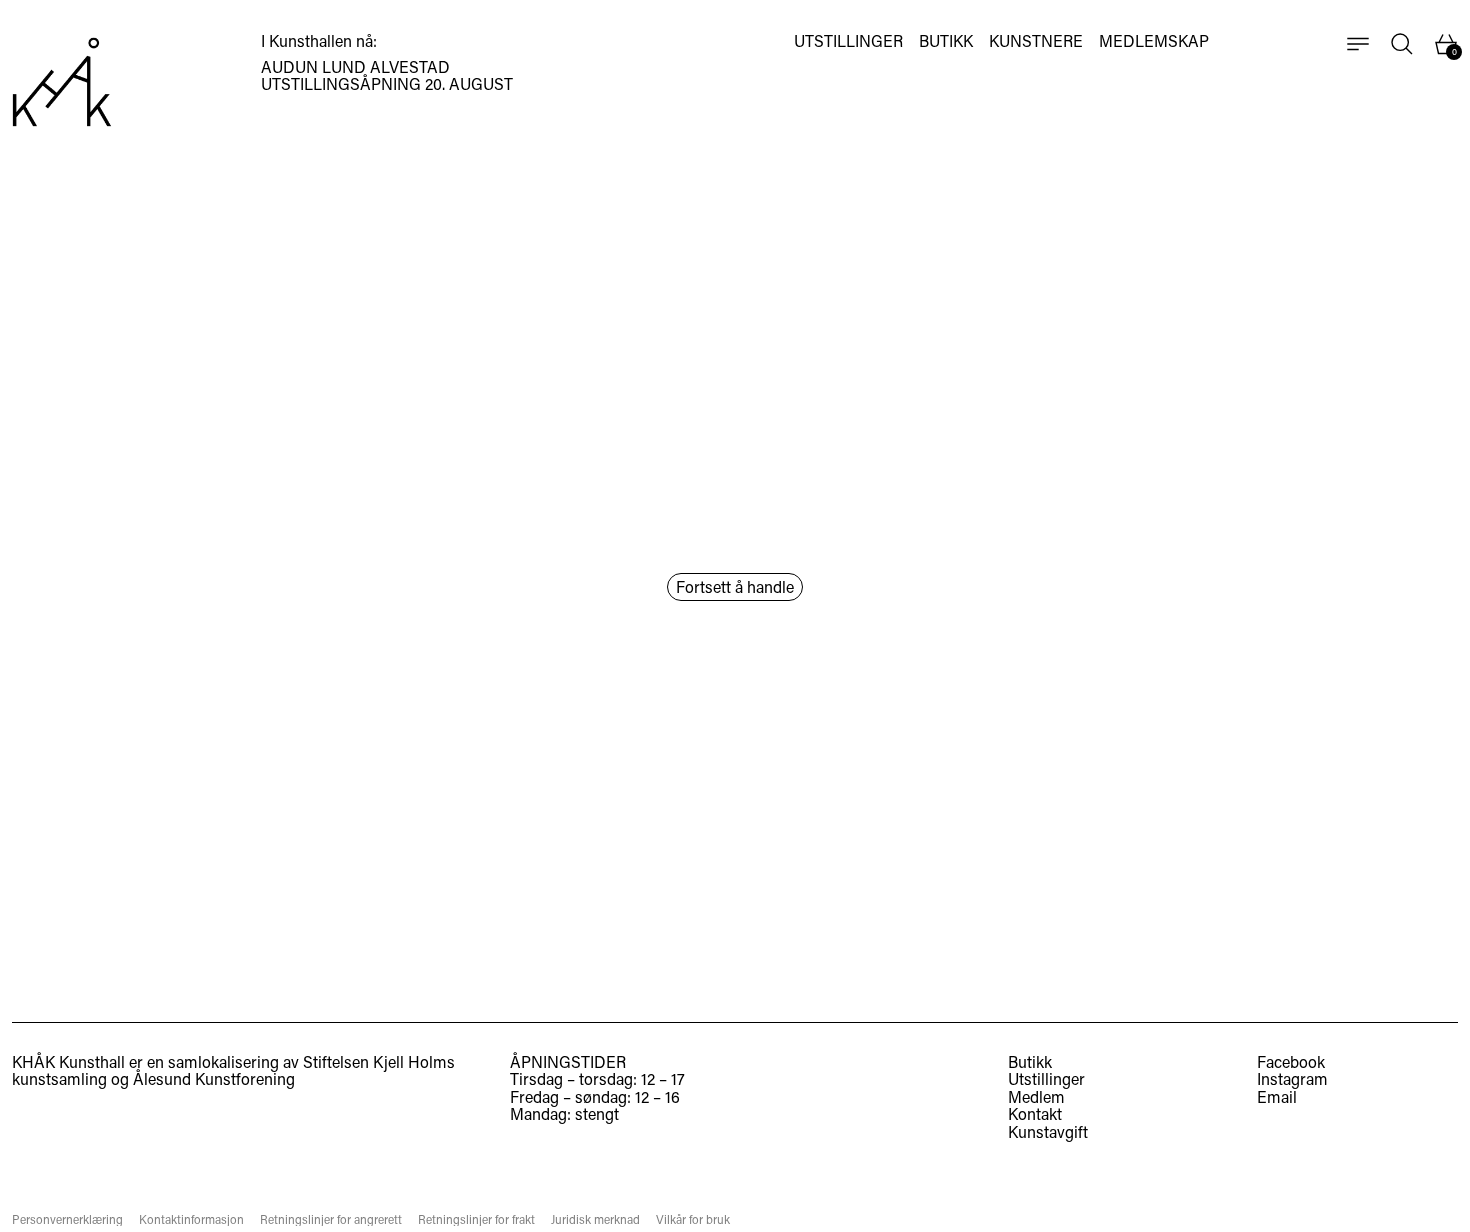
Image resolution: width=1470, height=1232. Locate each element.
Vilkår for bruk (693, 1219)
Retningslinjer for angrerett (331, 1219)
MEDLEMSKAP (1154, 41)
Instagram (1292, 1079)
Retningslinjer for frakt (476, 1219)
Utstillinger (1046, 1078)
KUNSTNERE (1036, 41)
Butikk (1030, 1061)
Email (1277, 1097)
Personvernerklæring (67, 1219)
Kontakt (1035, 1113)
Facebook (1291, 1062)
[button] (1402, 44)
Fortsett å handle (735, 586)
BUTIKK (946, 41)
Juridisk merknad (595, 1219)
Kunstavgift (1048, 1131)
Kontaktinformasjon (191, 1219)
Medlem (1036, 1096)
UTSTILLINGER (848, 41)
